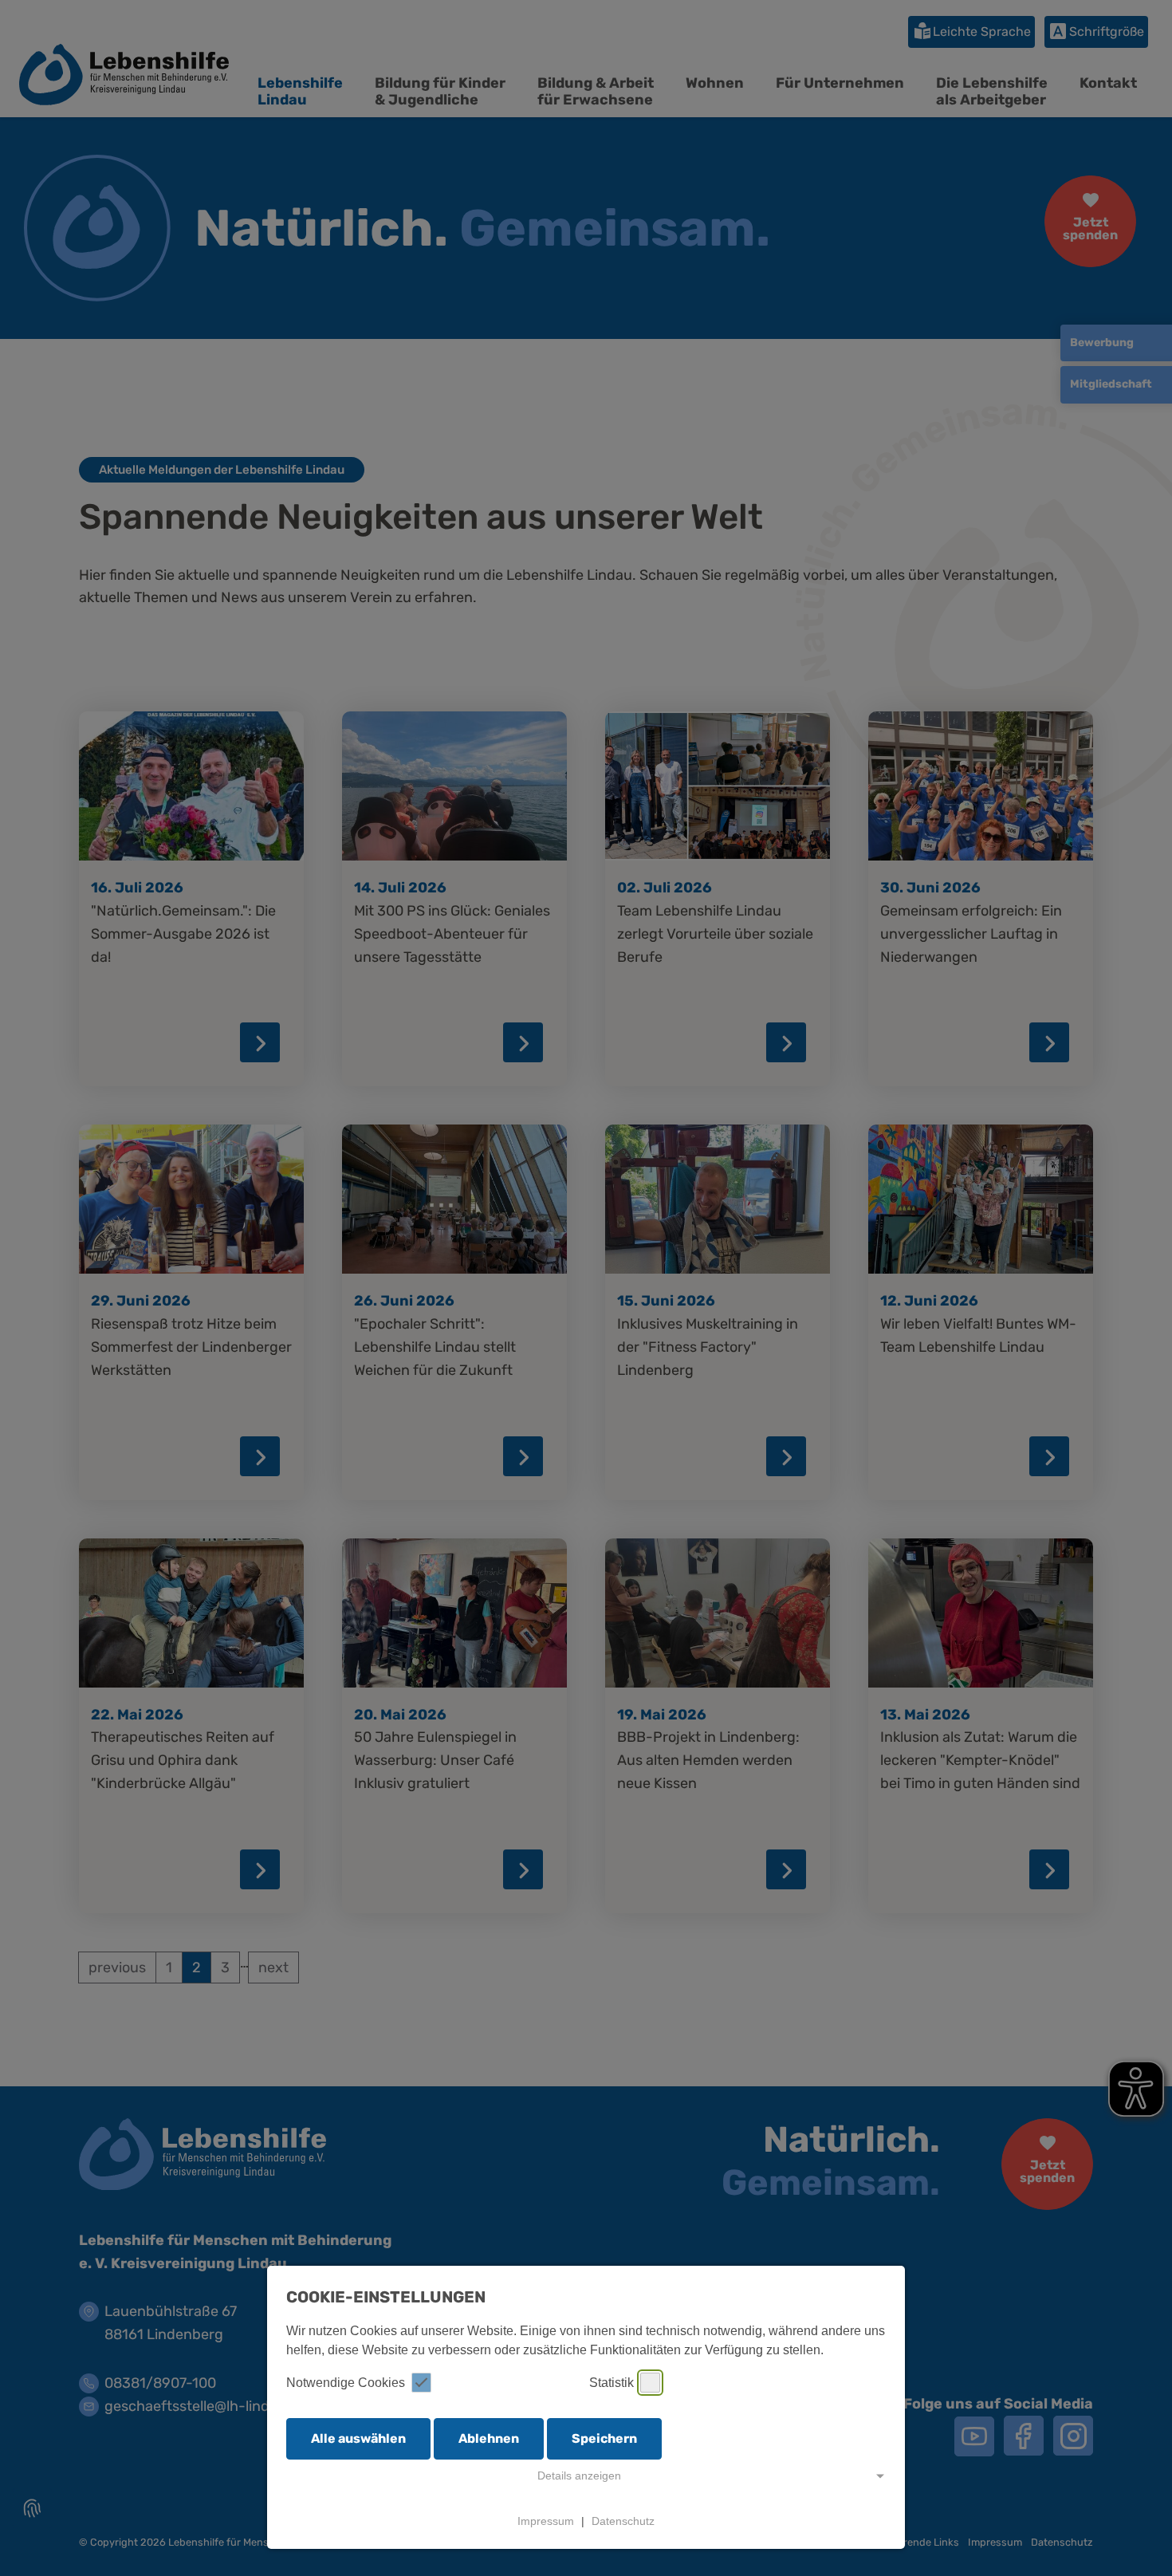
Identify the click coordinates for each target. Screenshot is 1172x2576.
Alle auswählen (358, 2438)
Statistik (612, 2383)
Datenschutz (623, 2521)
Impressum (546, 2521)
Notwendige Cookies (346, 2383)
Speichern (604, 2438)
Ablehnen (489, 2438)
